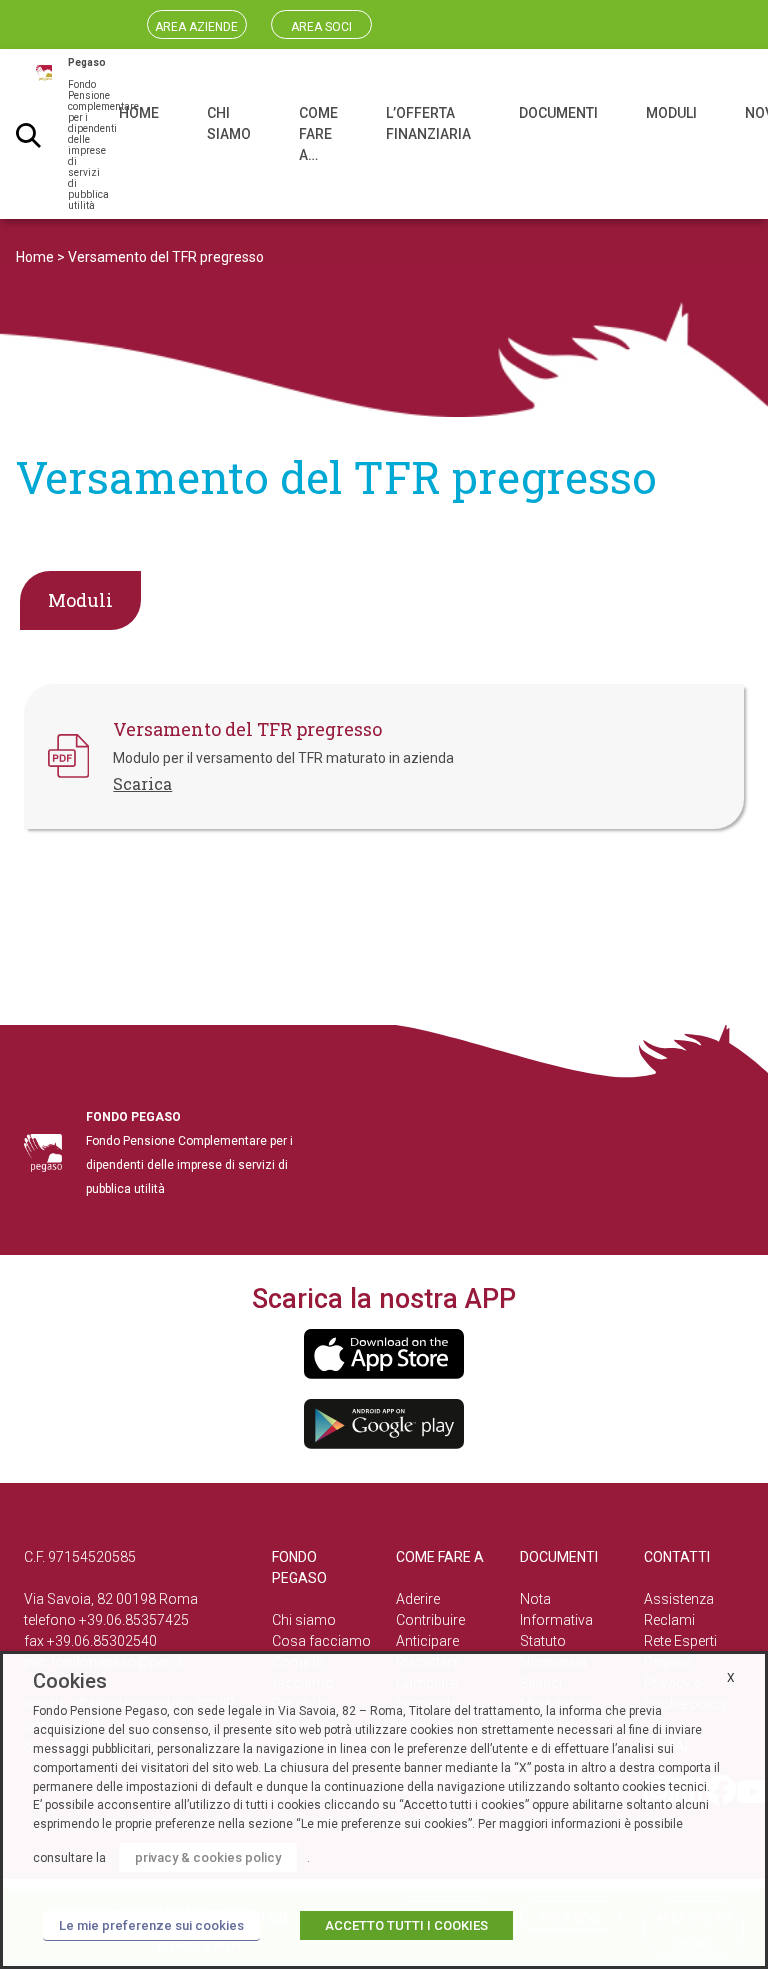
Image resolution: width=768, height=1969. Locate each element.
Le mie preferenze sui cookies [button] (151, 1925)
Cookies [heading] (70, 1681)
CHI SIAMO (229, 123)
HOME (139, 113)
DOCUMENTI (558, 113)
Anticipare (427, 1641)
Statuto (543, 1641)
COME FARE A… (318, 134)
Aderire (418, 1599)
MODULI (671, 113)
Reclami (669, 1620)
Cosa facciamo (321, 1641)
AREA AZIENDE (196, 27)
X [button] (731, 1678)
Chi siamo (304, 1620)
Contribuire (430, 1620)
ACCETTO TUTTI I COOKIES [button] (406, 1925)
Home (35, 257)
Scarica (142, 783)
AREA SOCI (321, 27)
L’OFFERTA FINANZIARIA (428, 123)
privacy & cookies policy (208, 1857)
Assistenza (679, 1599)
